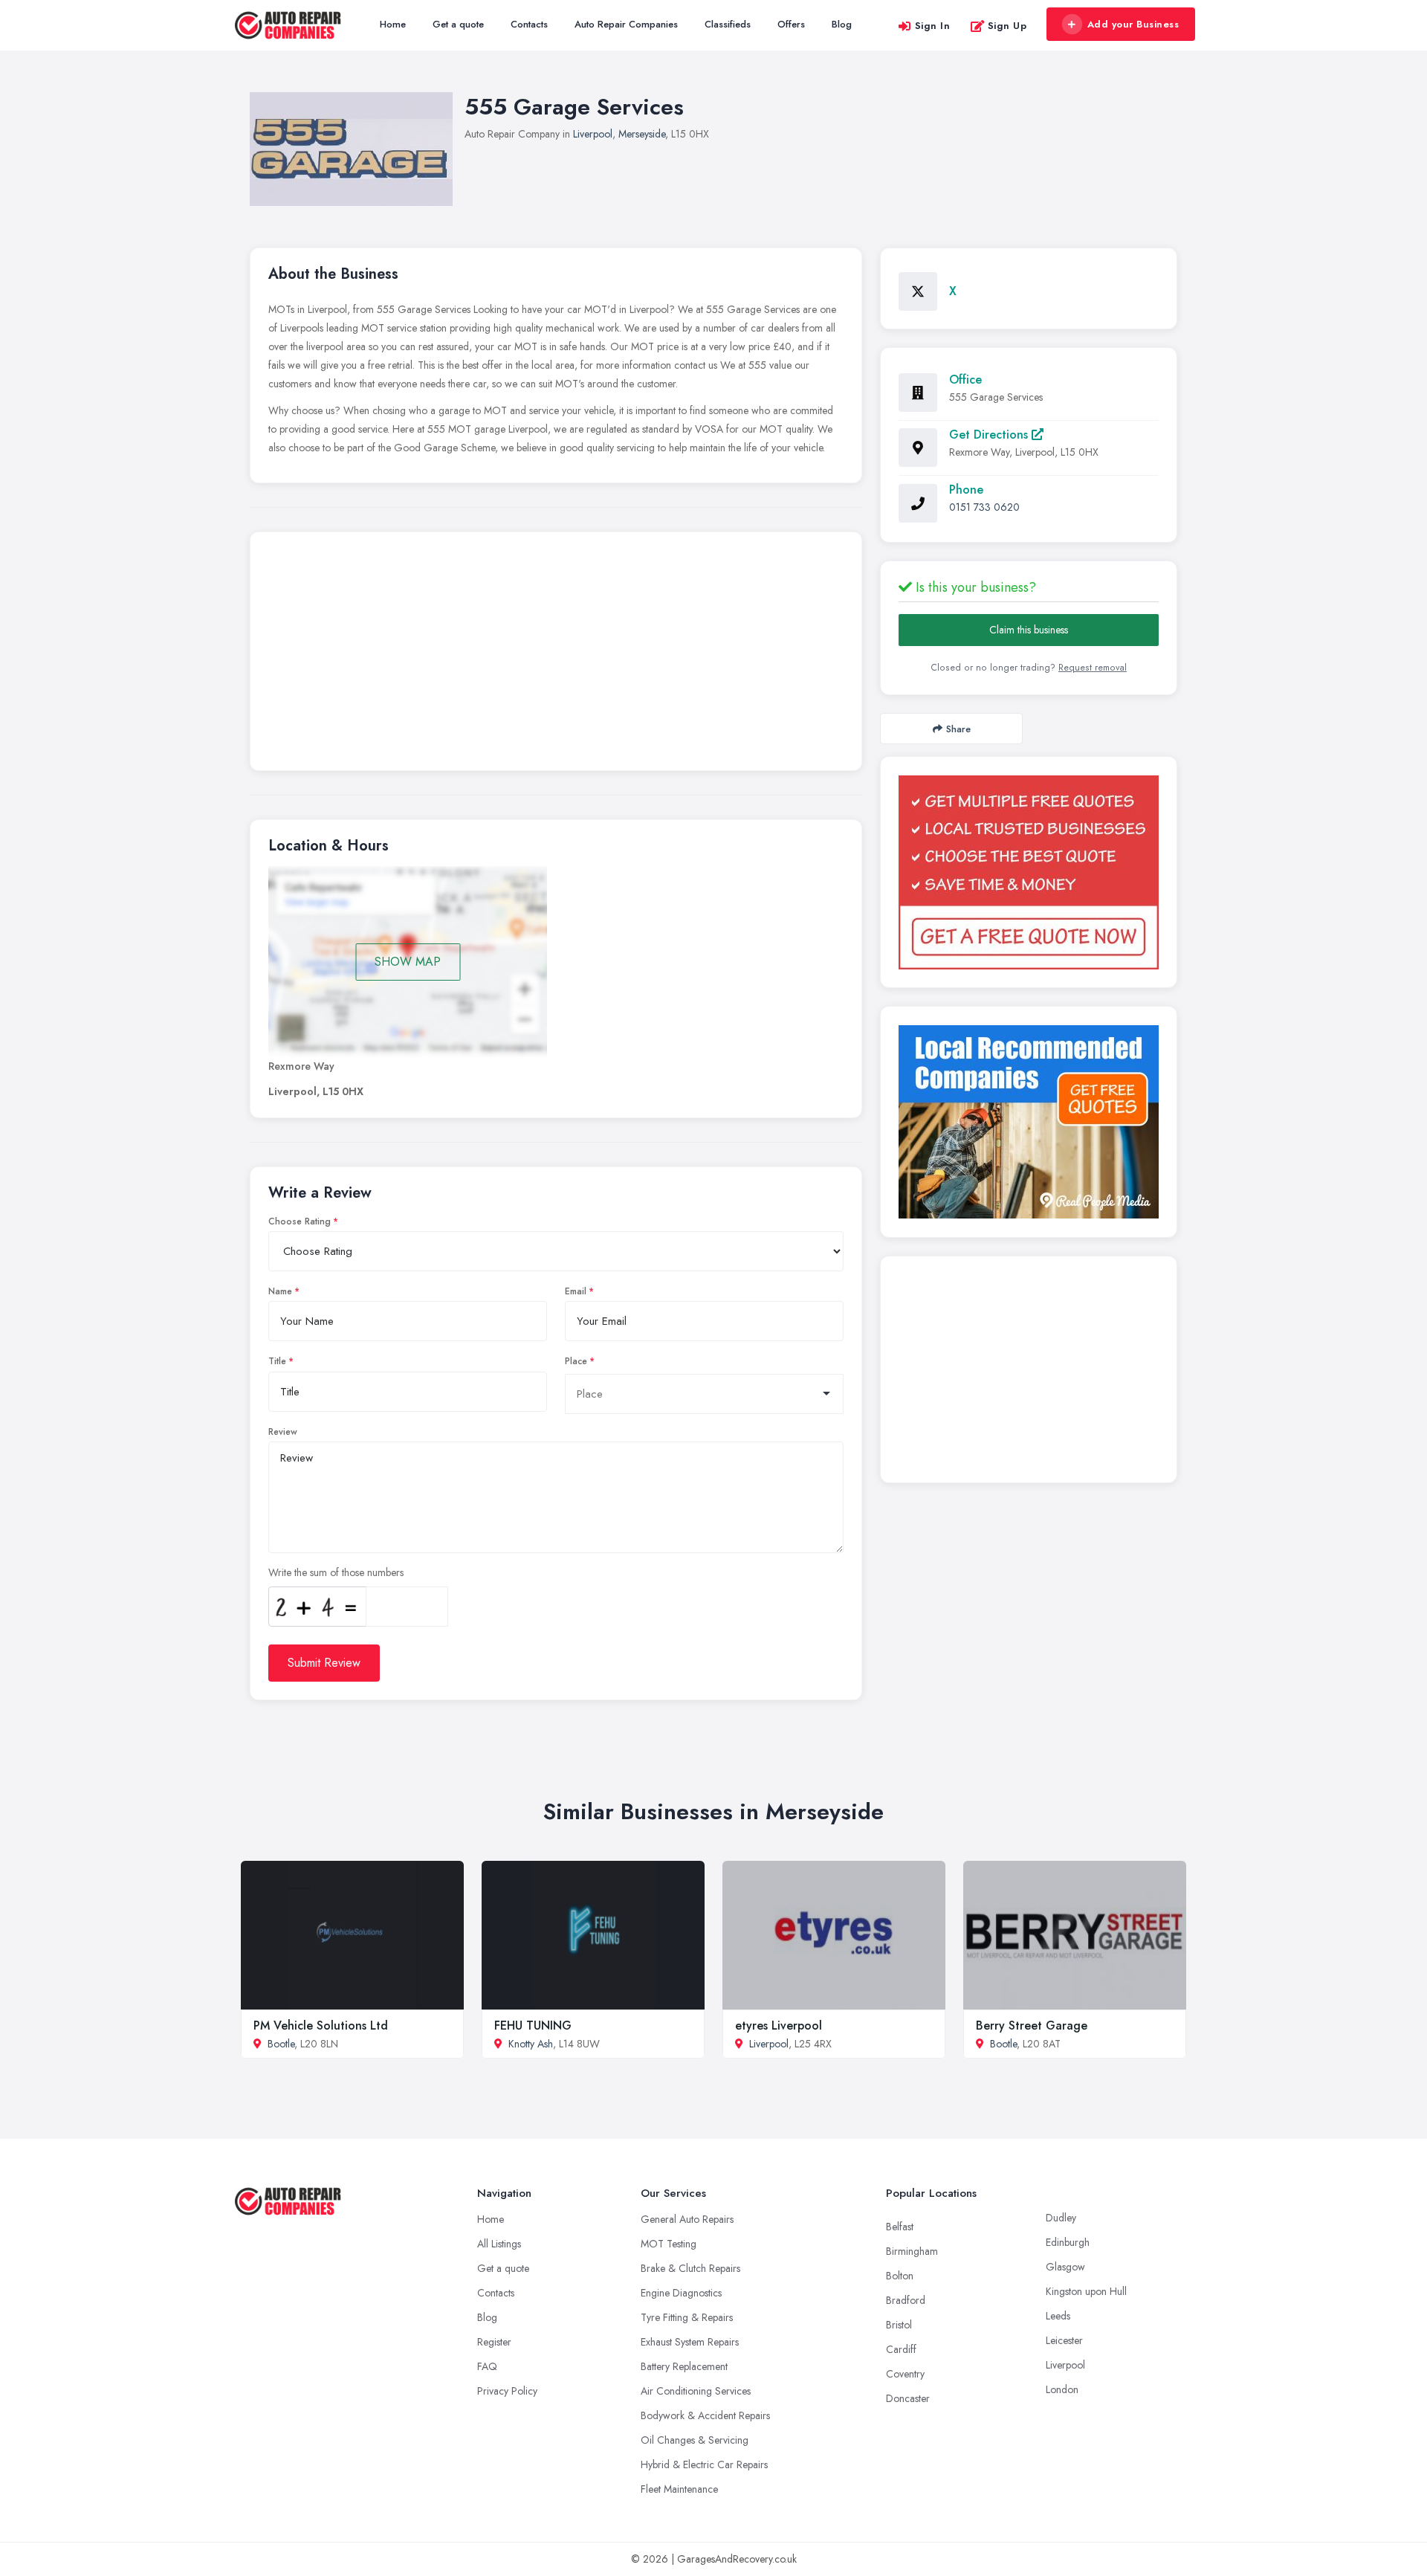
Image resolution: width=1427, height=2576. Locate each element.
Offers (791, 24)
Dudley (1061, 2218)
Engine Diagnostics (681, 2293)
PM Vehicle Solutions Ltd (321, 2025)
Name (280, 1291)
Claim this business (1029, 630)
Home (393, 24)
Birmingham (912, 2251)
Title (277, 1361)
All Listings (499, 2244)
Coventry (905, 2374)
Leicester (1064, 2340)
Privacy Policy (507, 2391)
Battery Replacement (684, 2366)
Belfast (900, 2227)
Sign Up (1007, 26)
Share (958, 729)
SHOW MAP (408, 962)
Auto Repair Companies (626, 24)
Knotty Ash (531, 2044)
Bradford (906, 2300)
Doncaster (908, 2398)
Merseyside (642, 134)
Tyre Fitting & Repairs (687, 2317)
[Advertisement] (556, 655)
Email (576, 1291)
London (1062, 2389)
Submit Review (324, 1663)
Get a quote (458, 24)
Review (283, 1432)
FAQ (487, 2366)
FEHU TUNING (533, 2025)
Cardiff (901, 2349)
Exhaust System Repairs (690, 2342)
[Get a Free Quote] (1029, 872)
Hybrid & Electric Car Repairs (704, 2464)
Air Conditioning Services (696, 2391)
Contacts (529, 24)
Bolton (900, 2276)
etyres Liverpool (779, 2025)
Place (576, 1361)
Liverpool (593, 134)
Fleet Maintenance (679, 2489)
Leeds (1058, 2316)
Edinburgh (1068, 2242)
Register (494, 2342)
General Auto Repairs (687, 2219)
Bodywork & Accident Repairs (705, 2415)
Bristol (899, 2325)
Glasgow (1065, 2267)
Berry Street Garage (1032, 2025)
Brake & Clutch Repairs (690, 2268)
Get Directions (990, 435)
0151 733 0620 (984, 507)
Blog (842, 24)
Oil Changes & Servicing (695, 2440)
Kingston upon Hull (1086, 2291)
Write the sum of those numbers (336, 1572)
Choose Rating (300, 1221)
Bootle (281, 2044)
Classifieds (728, 24)
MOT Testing (669, 2244)
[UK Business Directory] (1029, 1122)
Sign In (933, 26)
